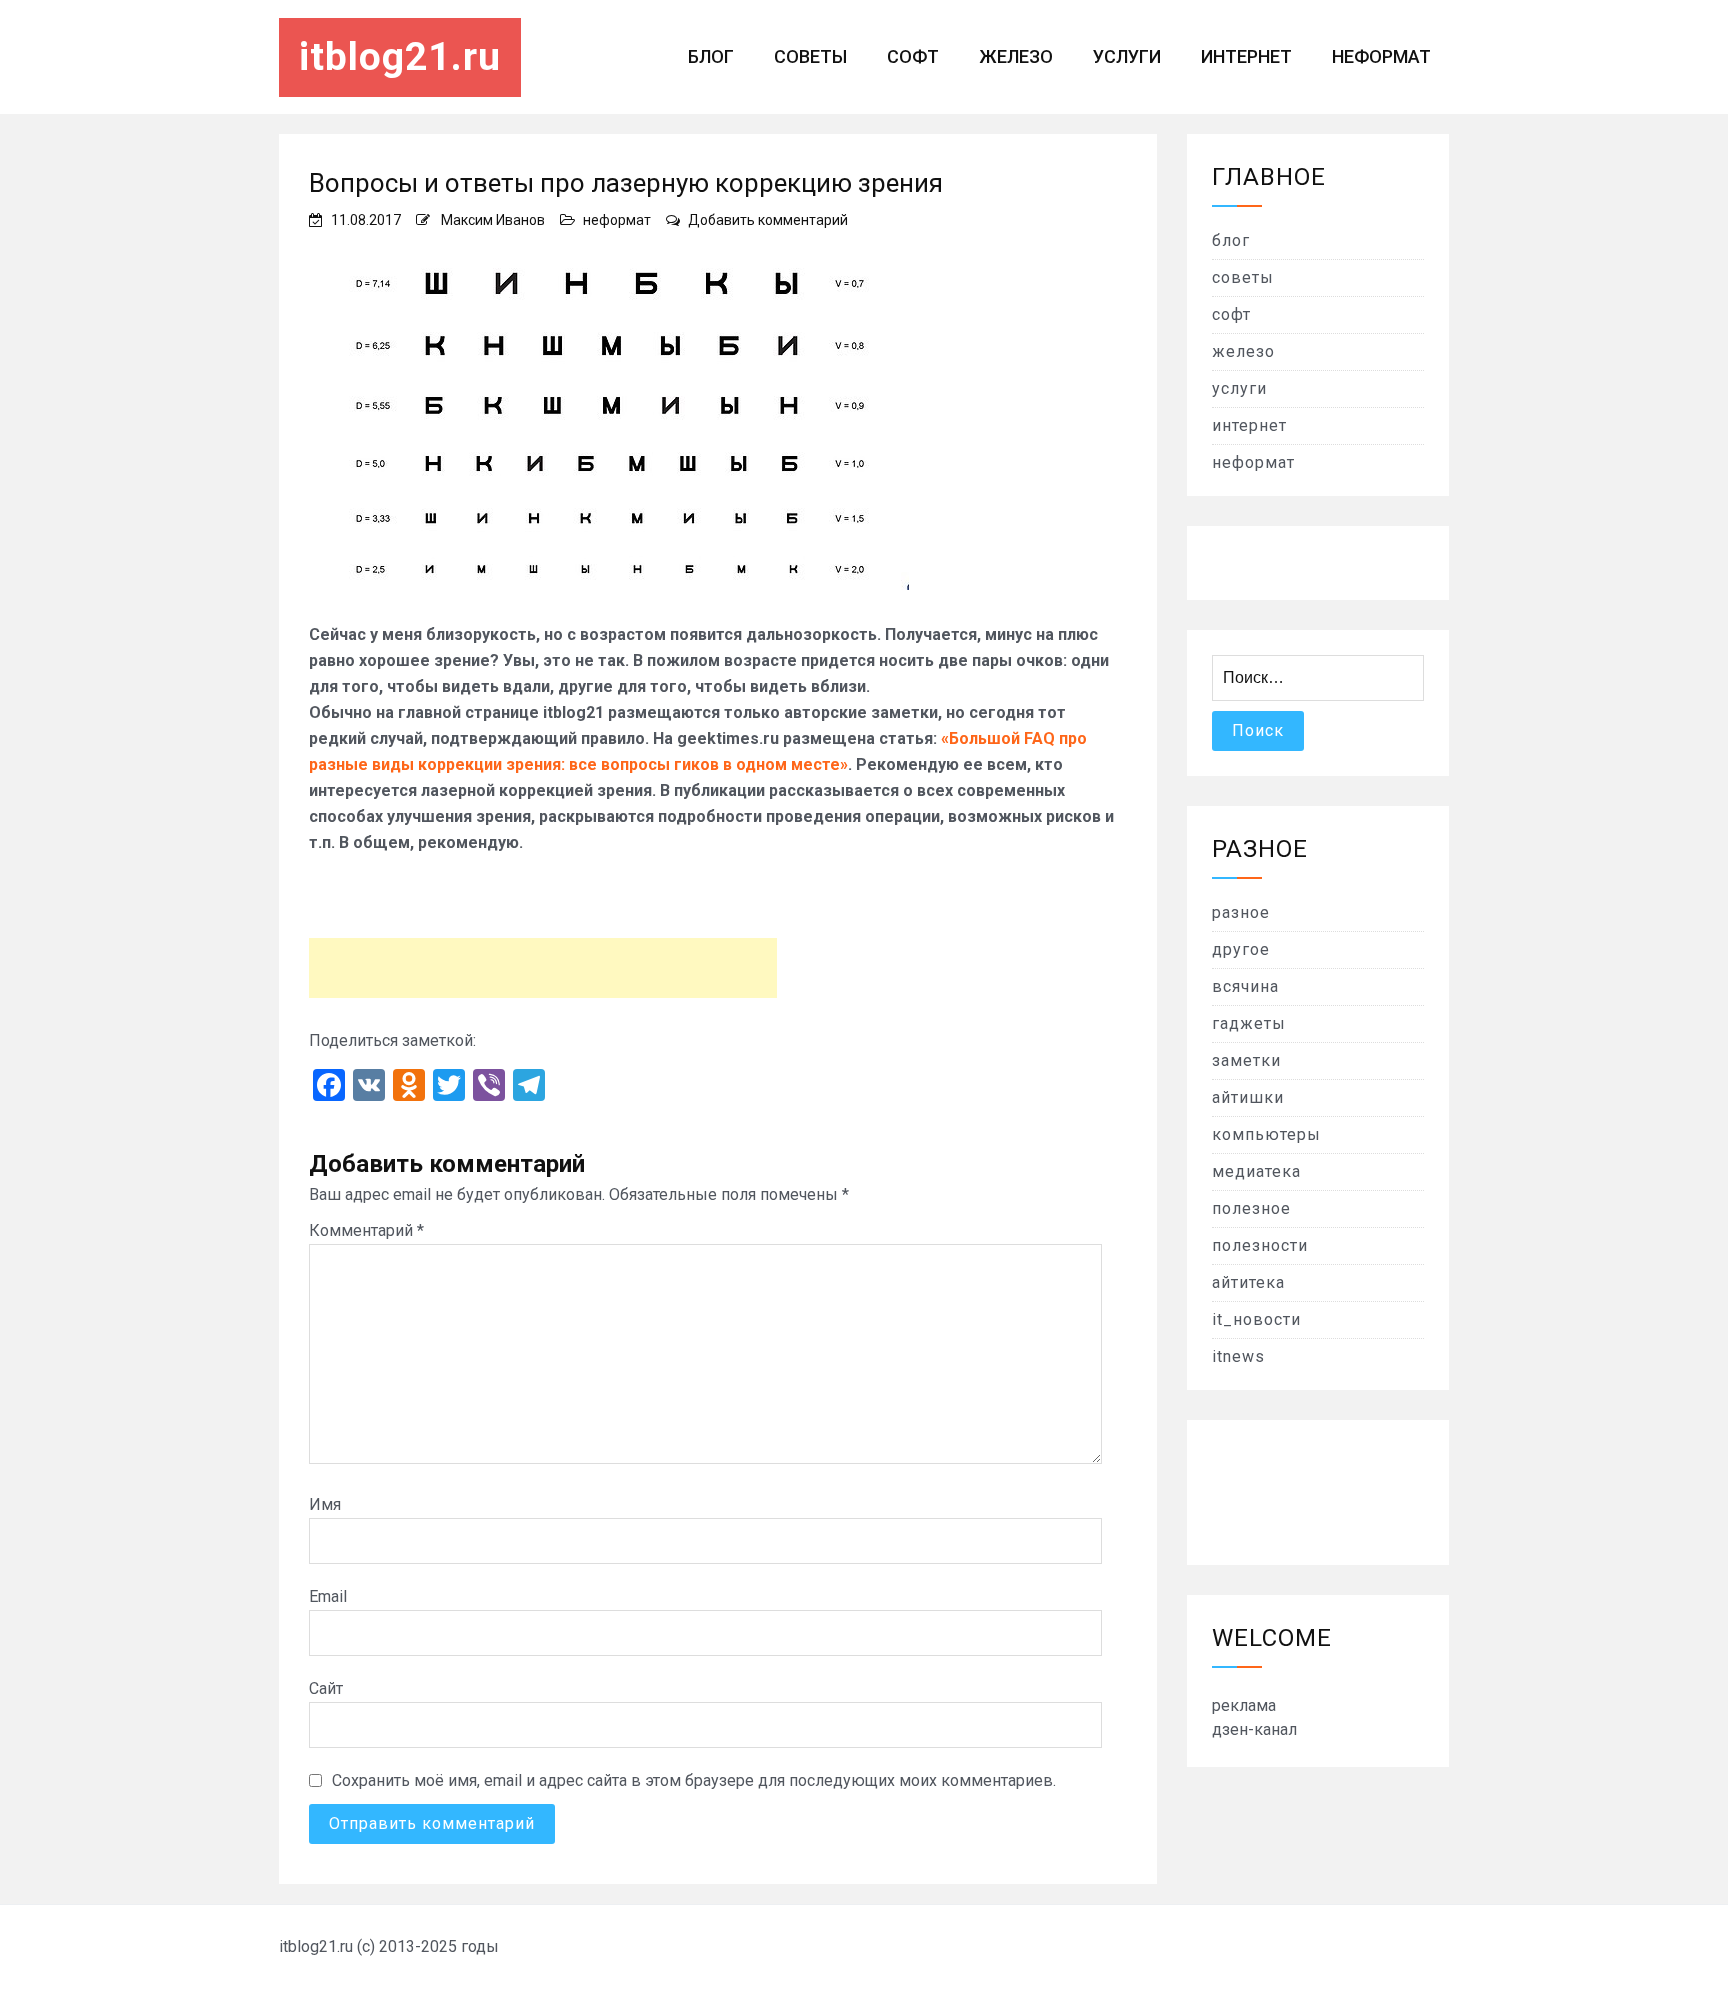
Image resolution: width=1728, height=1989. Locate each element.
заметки (1246, 1060)
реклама (1244, 1705)
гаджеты (1249, 1023)
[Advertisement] (543, 968)
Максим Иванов (493, 220)
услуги (1127, 56)
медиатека (1256, 1171)
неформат (1381, 56)
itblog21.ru (400, 57)
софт (913, 56)
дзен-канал (1254, 1729)
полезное (1251, 1208)
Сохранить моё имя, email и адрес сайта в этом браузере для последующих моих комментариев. (694, 1780)
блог (711, 56)
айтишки (1248, 1097)
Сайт (326, 1688)
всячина (1245, 986)
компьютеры (1266, 1134)
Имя (325, 1504)
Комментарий (366, 1230)
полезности (1260, 1245)
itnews (1238, 1356)
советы (810, 56)
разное (1241, 912)
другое (1241, 949)
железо (1016, 56)
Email (328, 1596)
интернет (1246, 56)
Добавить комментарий (768, 220)
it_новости (1256, 1319)
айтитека (1248, 1282)
